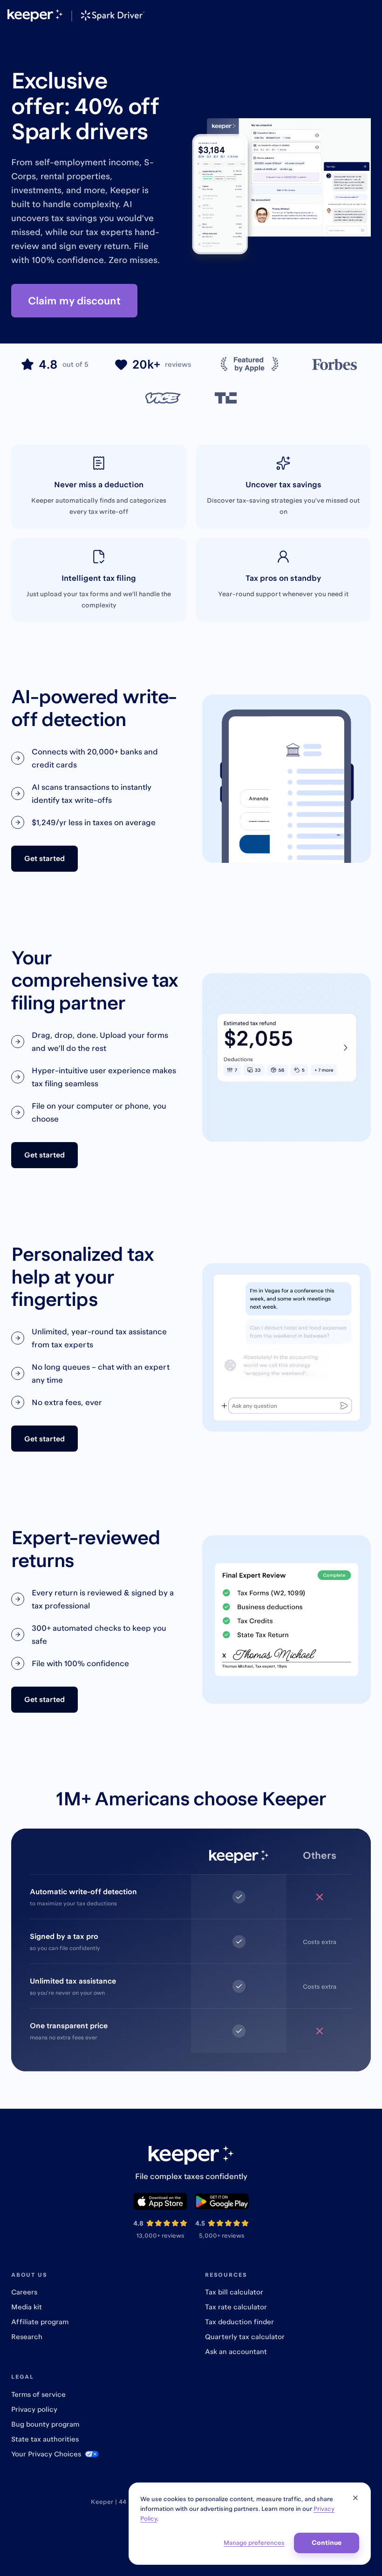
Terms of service (38, 2394)
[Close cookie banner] (355, 2498)
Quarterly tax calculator (245, 2337)
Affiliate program (40, 2322)
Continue (327, 2542)
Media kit (27, 2307)
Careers (24, 2292)
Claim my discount (74, 300)
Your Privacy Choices (46, 2454)
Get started (44, 858)
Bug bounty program (45, 2424)
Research (27, 2337)
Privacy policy (34, 2409)
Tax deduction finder (239, 2322)
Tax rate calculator (236, 2307)
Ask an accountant (236, 2351)
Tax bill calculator (234, 2292)
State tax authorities (45, 2439)
